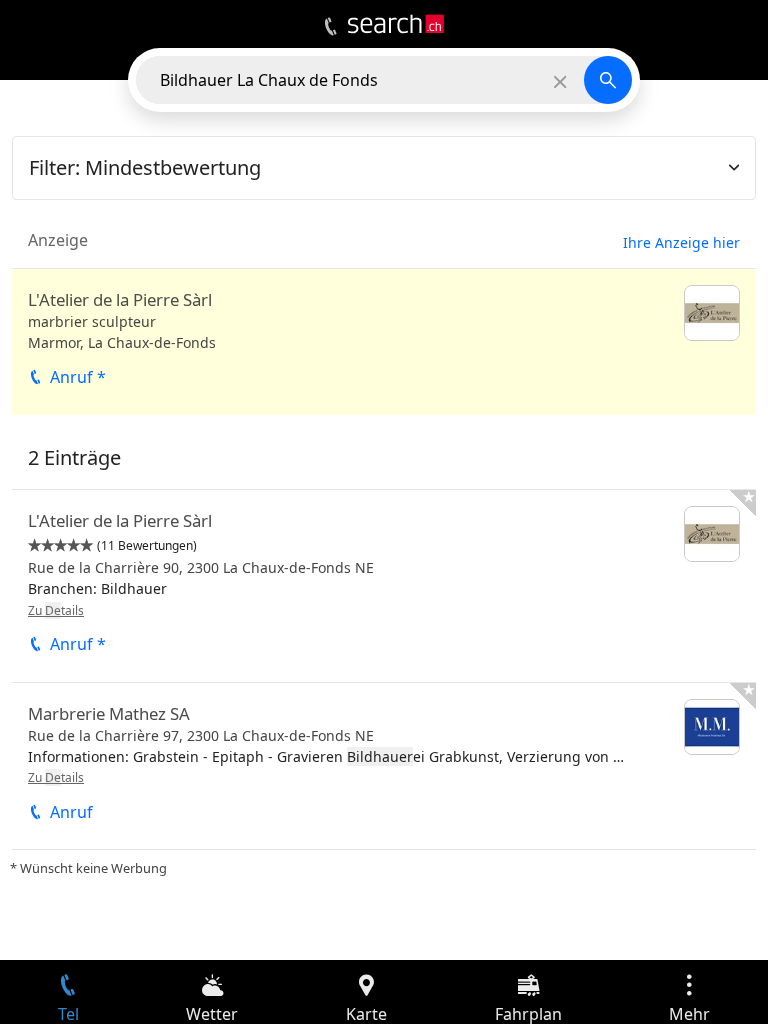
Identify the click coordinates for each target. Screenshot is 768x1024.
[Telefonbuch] (330, 27)
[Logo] (396, 24)
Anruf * (78, 377)
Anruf (71, 812)
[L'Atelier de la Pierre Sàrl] (384, 342)
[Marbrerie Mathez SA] (384, 766)
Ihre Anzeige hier (681, 242)
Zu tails (56, 610)
